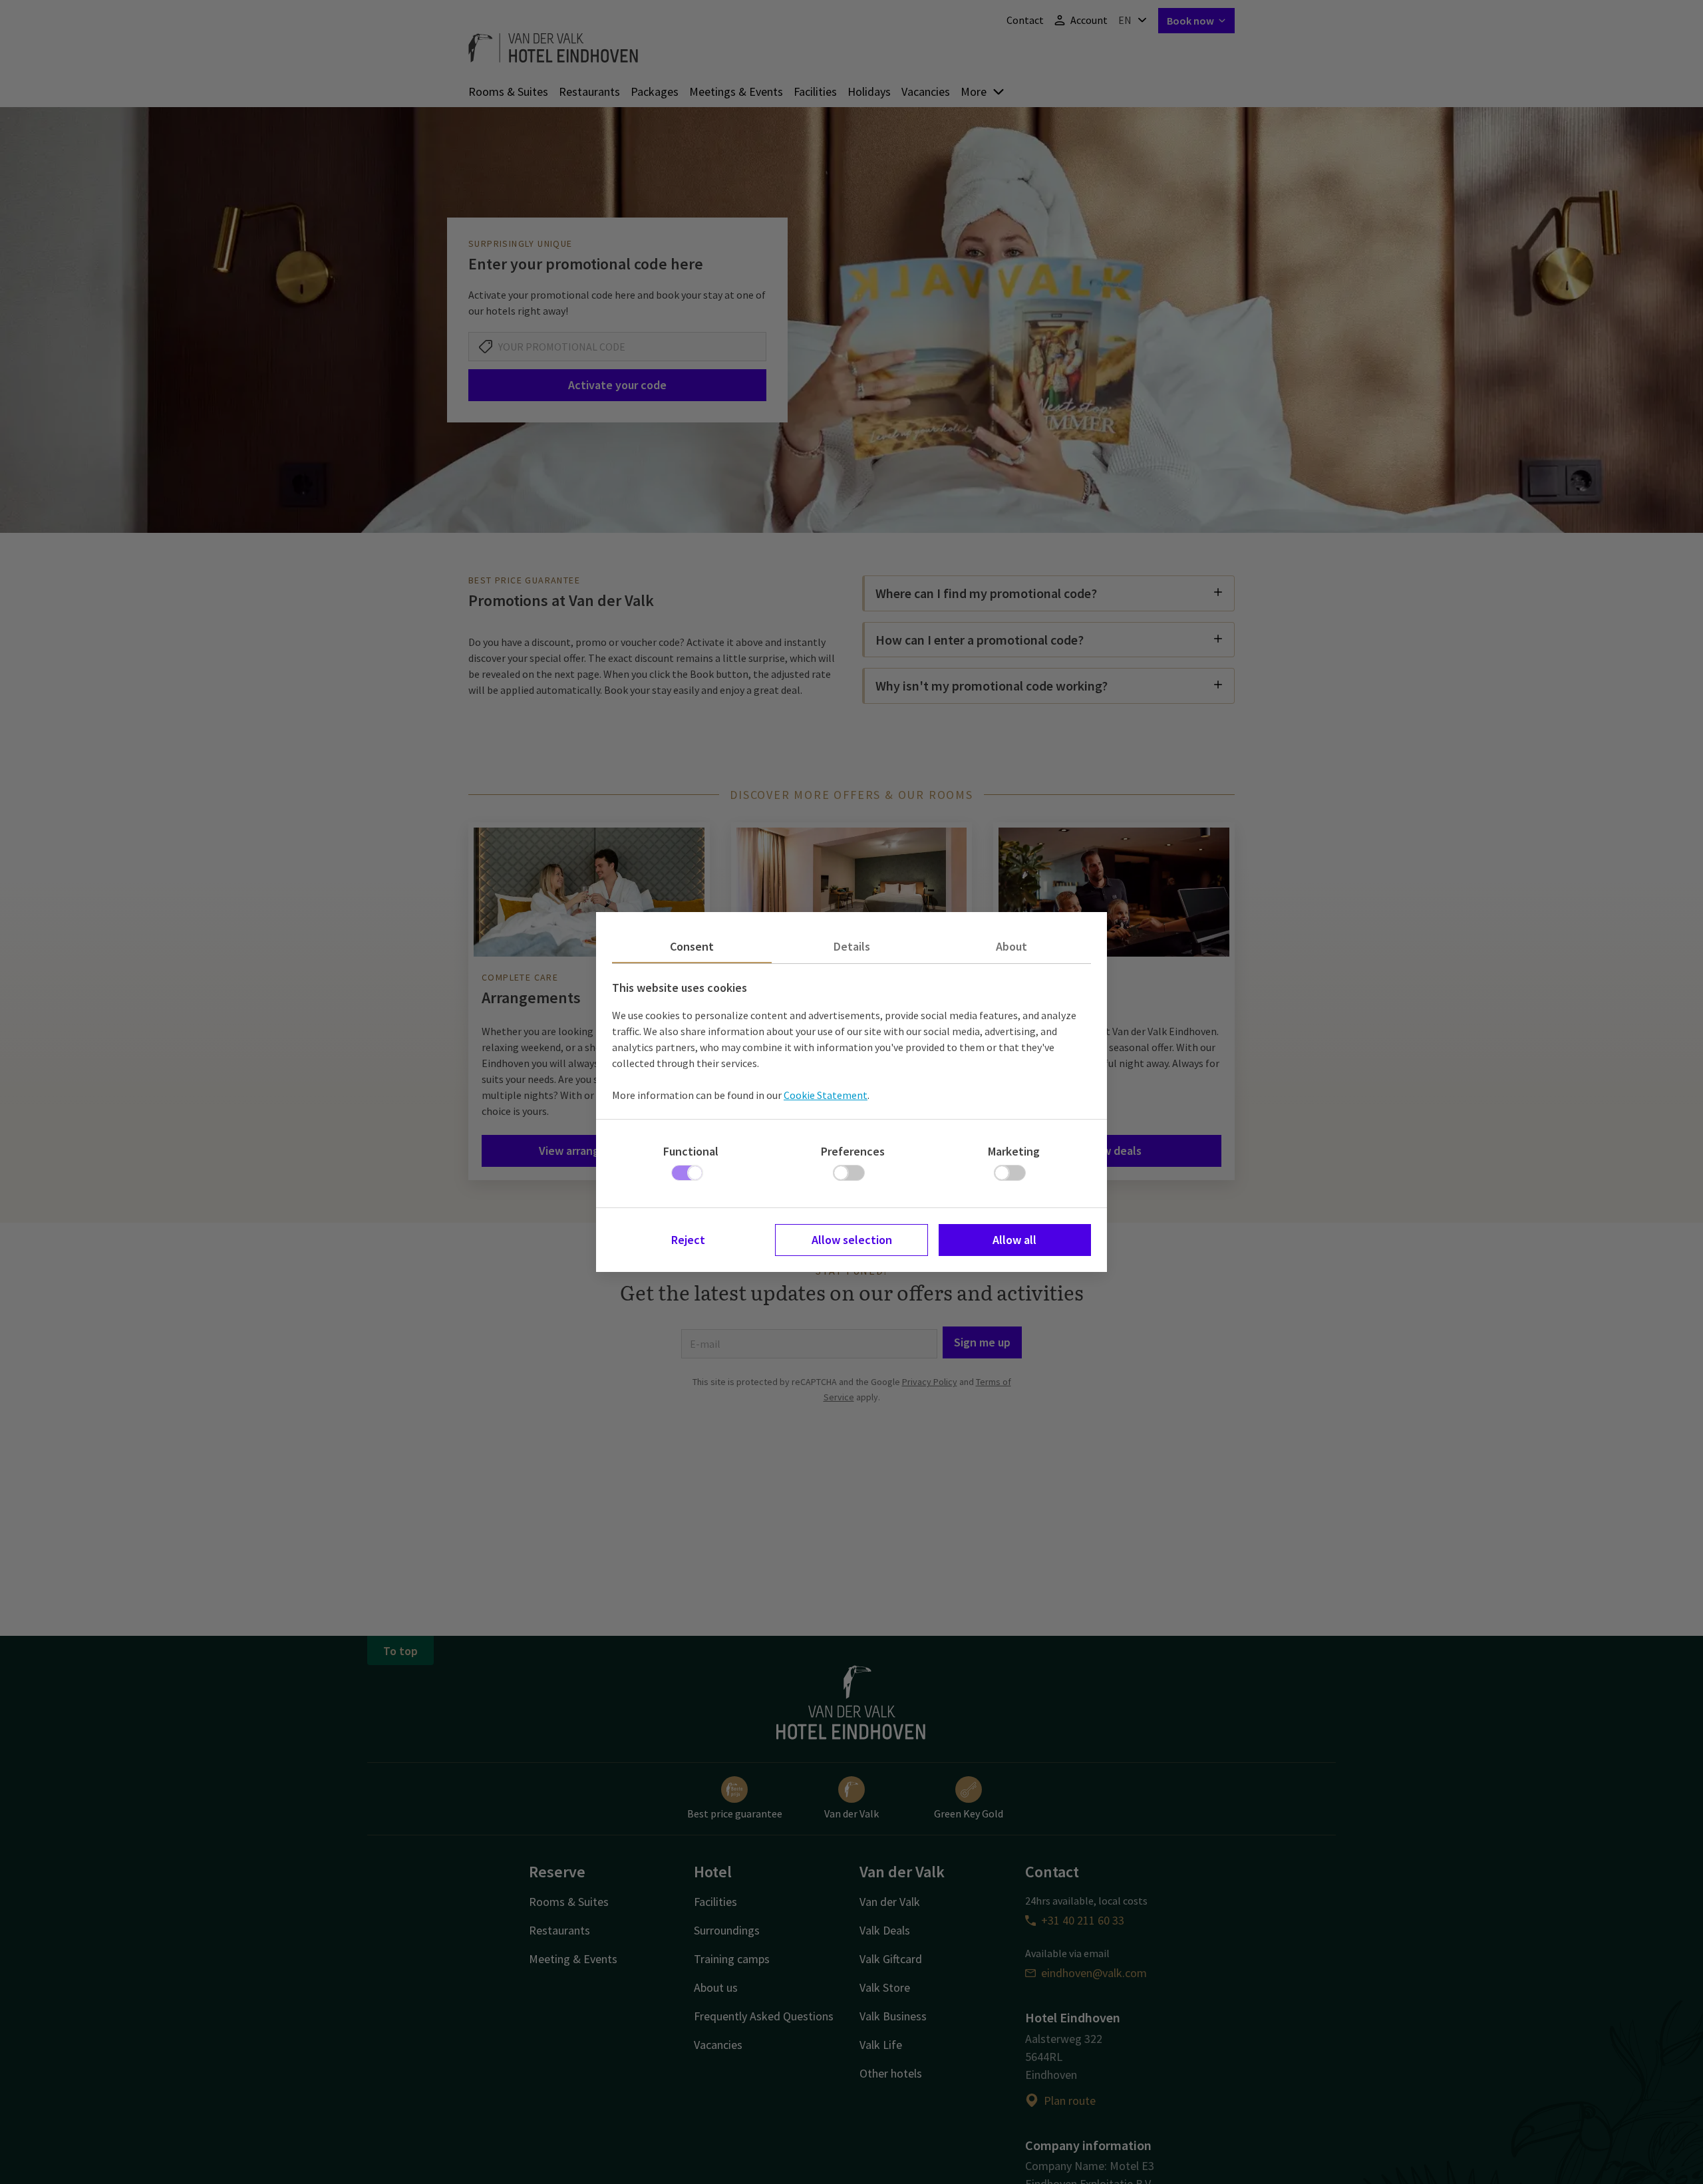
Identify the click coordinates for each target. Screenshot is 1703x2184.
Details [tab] (852, 946)
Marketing (1014, 1151)
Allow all (1014, 1240)
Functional (691, 1151)
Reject (688, 1240)
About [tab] (1011, 946)
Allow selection (852, 1240)
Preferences (853, 1151)
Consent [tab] (692, 946)
